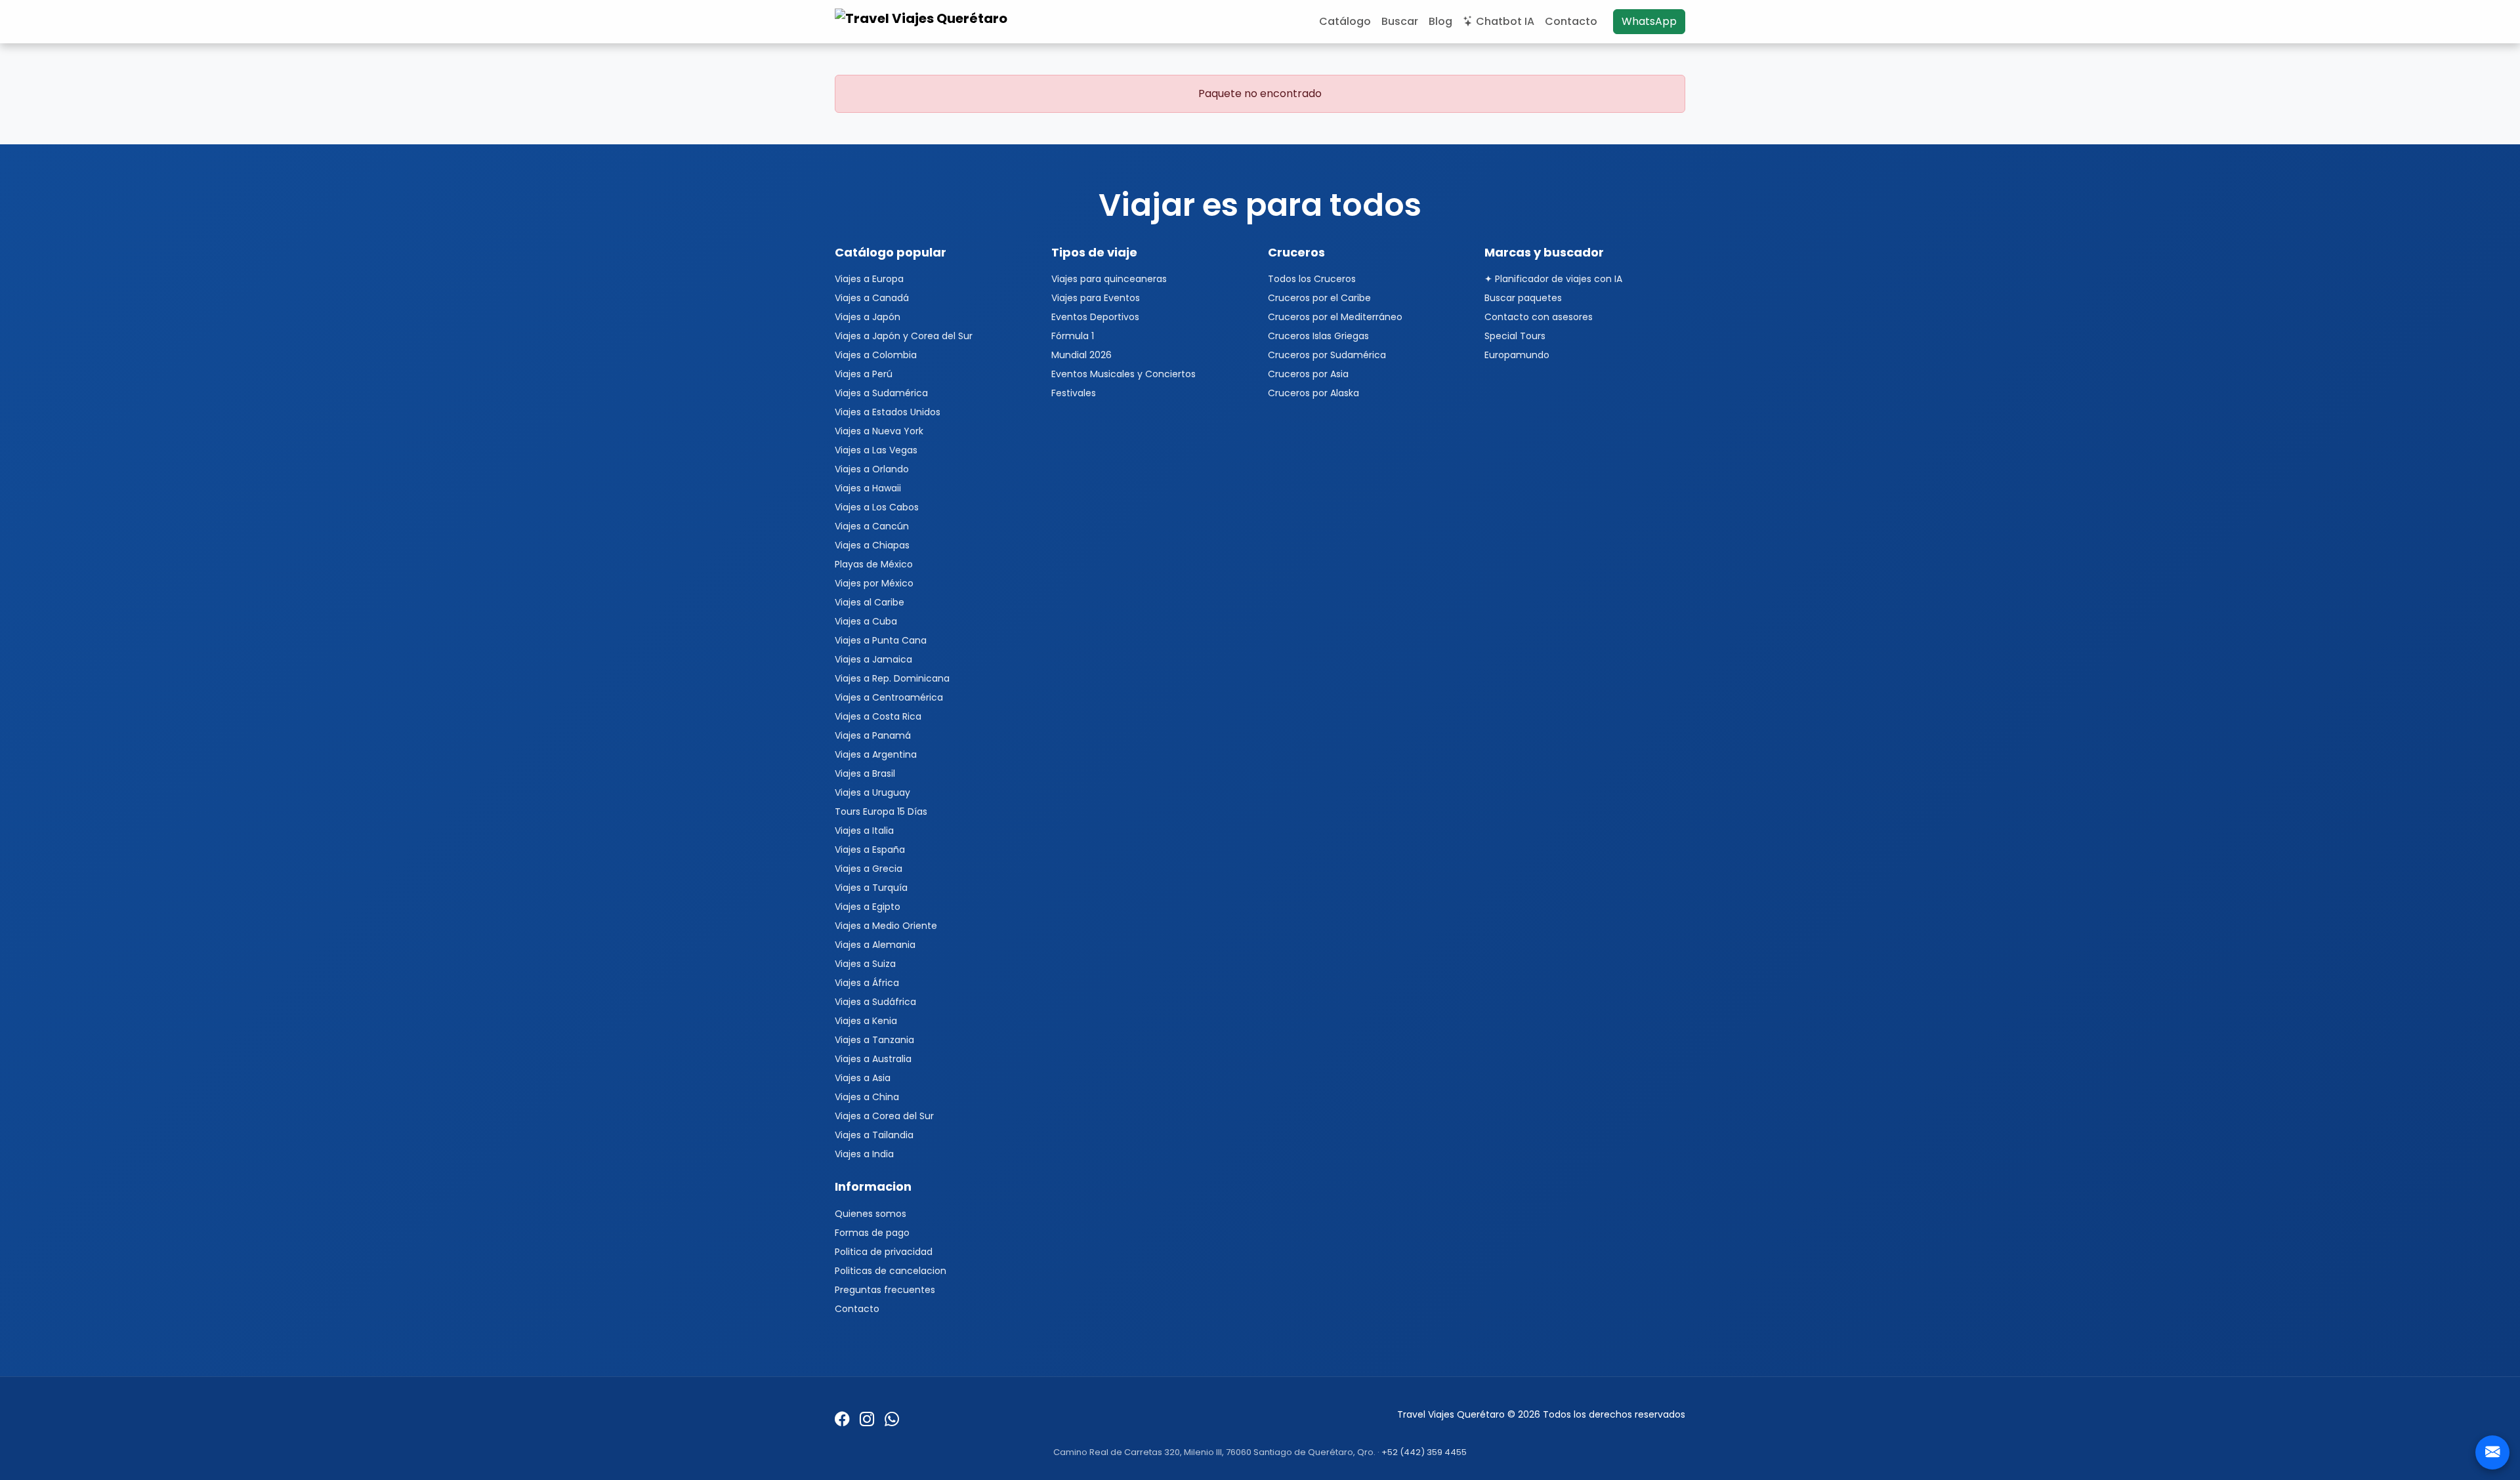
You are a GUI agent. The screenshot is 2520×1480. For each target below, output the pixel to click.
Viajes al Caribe (870, 602)
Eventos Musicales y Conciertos (1123, 374)
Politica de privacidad (884, 1252)
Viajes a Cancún (872, 526)
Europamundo (1517, 355)
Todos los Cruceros (1312, 279)
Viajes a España (870, 850)
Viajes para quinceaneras (1109, 279)
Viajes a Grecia (869, 869)
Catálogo (1345, 21)
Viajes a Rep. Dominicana (892, 678)
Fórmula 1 (1073, 336)
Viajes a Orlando (872, 469)
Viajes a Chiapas (872, 545)
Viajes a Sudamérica (881, 393)
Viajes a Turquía (871, 888)
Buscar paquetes (1523, 298)
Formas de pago (872, 1233)
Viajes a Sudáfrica (875, 1002)
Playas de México (874, 564)
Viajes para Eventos (1096, 298)
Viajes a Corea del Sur (884, 1116)
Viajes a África (867, 983)
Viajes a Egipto (868, 907)
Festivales (1074, 393)
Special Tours (1515, 336)
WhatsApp (1649, 21)
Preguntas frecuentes (885, 1290)
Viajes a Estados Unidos (888, 412)
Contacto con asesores (1539, 317)
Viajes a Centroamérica (889, 697)
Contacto (1571, 21)
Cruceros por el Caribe (1319, 298)
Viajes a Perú (864, 374)
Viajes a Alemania (875, 945)
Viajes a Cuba (866, 621)
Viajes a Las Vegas (876, 450)
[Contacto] (2492, 1452)
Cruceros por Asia (1308, 374)
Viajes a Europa (869, 279)
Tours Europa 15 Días (881, 812)
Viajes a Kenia (866, 1021)
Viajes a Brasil (865, 773)
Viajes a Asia (863, 1078)
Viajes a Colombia (876, 355)
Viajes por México (874, 583)
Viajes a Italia (864, 831)
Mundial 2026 (1081, 355)
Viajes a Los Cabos (877, 507)
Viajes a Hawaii (868, 488)
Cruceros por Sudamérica (1327, 355)
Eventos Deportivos (1095, 317)
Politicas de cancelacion (891, 1271)
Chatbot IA (1505, 21)
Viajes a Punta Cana (881, 640)
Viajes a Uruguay (872, 792)
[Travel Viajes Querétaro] (923, 22)
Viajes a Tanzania (874, 1040)
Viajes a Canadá (872, 298)
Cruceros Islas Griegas (1318, 336)
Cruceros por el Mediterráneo (1335, 317)
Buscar (1400, 21)
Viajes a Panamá (873, 735)
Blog (1440, 21)
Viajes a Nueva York (879, 431)
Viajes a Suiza (865, 964)
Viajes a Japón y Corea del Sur (904, 336)
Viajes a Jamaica (873, 659)
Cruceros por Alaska (1313, 393)
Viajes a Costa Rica (878, 716)
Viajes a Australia (873, 1059)
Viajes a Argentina (876, 754)
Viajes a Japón (868, 317)
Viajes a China (867, 1097)
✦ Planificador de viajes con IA (1553, 279)
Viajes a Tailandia (874, 1135)
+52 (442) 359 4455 (1424, 1452)
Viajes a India (864, 1154)
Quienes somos (871, 1214)
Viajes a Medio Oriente (886, 926)
